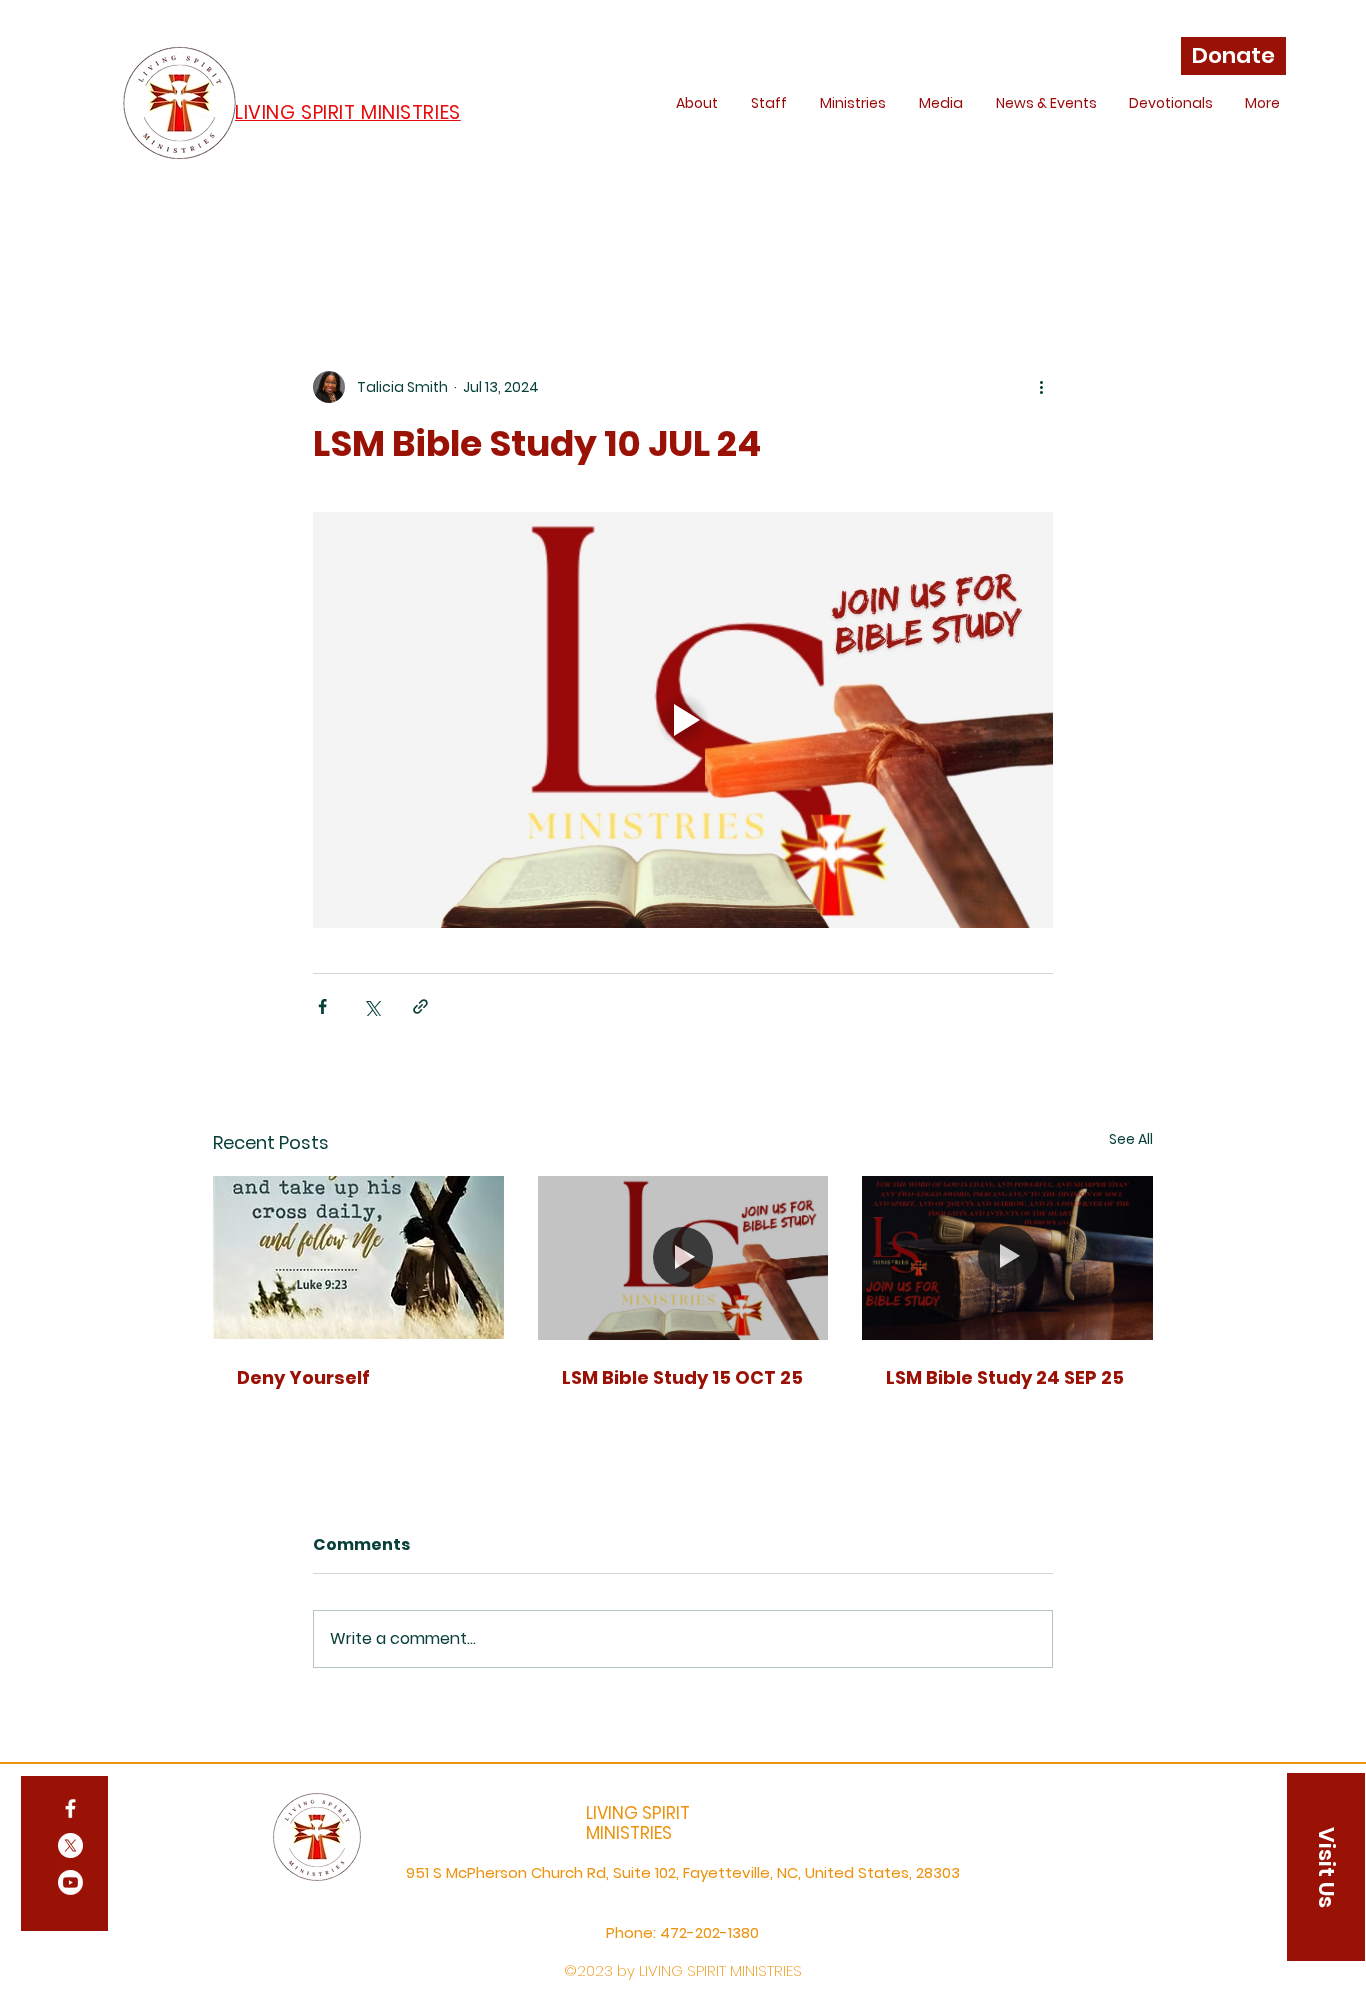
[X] (70, 1845)
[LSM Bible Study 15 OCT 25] (683, 1258)
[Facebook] (70, 1808)
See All (1131, 1139)
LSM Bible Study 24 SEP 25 (1005, 1377)
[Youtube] (70, 1882)
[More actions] (1041, 387)
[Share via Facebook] (322, 1006)
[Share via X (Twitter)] (371, 1006)
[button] (1326, 1867)
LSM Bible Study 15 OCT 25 (682, 1377)
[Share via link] (420, 1006)
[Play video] (683, 720)
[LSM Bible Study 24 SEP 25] (1007, 1257)
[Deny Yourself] (358, 1257)
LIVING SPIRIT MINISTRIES (638, 1823)
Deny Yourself (303, 1377)
